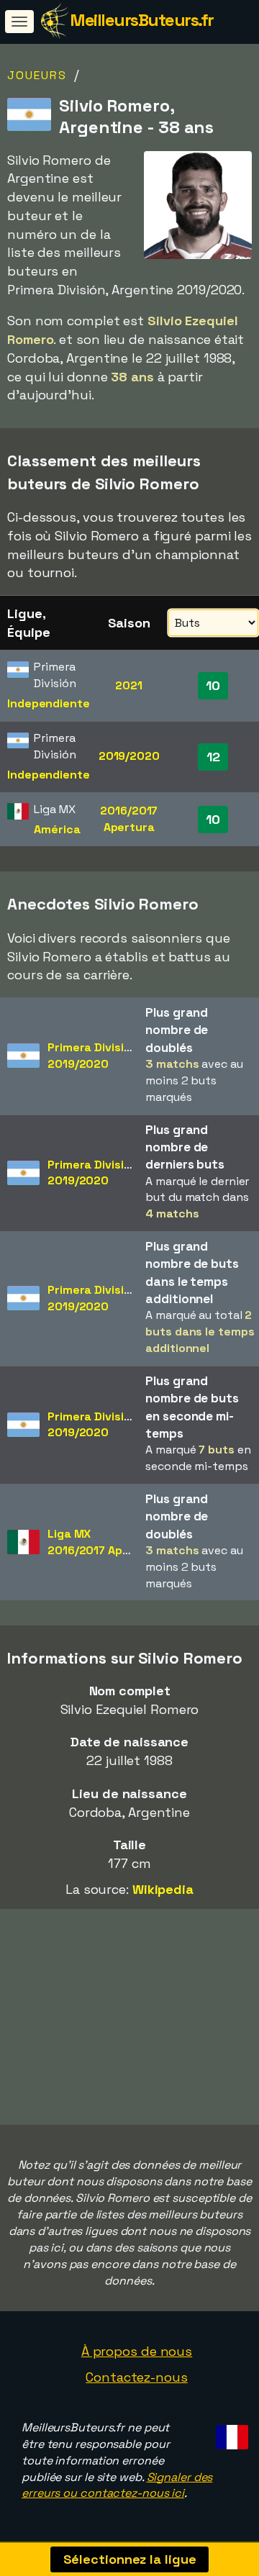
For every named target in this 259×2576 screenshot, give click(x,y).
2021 (129, 685)
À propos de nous (137, 2351)
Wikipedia (163, 1889)
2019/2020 (129, 756)
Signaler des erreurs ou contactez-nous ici (117, 2485)
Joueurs (37, 75)
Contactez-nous (137, 2377)
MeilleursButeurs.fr (142, 20)
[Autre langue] (230, 2433)
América (57, 829)
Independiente (49, 703)
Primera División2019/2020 (92, 1056)
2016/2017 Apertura (129, 819)
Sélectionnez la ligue (130, 2559)
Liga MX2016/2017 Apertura (103, 1542)
